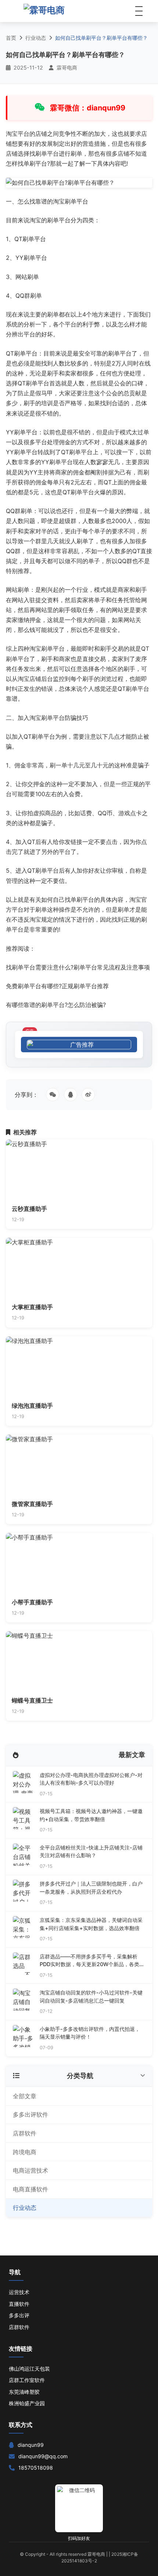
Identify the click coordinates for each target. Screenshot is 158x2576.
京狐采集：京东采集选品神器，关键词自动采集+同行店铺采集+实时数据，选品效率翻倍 (91, 1924)
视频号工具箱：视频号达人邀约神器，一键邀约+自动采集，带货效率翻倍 (91, 1815)
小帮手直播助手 (32, 1602)
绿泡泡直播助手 (32, 1406)
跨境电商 (25, 2152)
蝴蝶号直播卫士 (32, 1700)
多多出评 (19, 2315)
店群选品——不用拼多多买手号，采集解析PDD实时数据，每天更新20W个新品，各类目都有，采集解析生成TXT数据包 (92, 1961)
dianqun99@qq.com (43, 2456)
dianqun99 (31, 2445)
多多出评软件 (30, 2114)
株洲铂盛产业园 (27, 2403)
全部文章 (25, 2096)
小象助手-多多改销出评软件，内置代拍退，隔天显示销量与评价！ (90, 2033)
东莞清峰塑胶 (24, 2392)
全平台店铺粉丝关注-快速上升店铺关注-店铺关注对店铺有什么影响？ (91, 1851)
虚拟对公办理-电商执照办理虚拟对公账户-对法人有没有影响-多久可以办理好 (91, 1779)
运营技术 (19, 2292)
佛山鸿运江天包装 (29, 2369)
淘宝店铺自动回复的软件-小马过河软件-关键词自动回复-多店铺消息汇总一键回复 (91, 1997)
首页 (11, 38)
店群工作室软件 (27, 2380)
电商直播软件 (30, 2189)
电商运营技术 (30, 2170)
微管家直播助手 (32, 1504)
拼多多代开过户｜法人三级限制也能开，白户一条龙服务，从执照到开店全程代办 (91, 1888)
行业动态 (36, 38)
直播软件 (19, 2304)
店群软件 (25, 2133)
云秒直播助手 (29, 1209)
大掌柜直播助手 (32, 1307)
